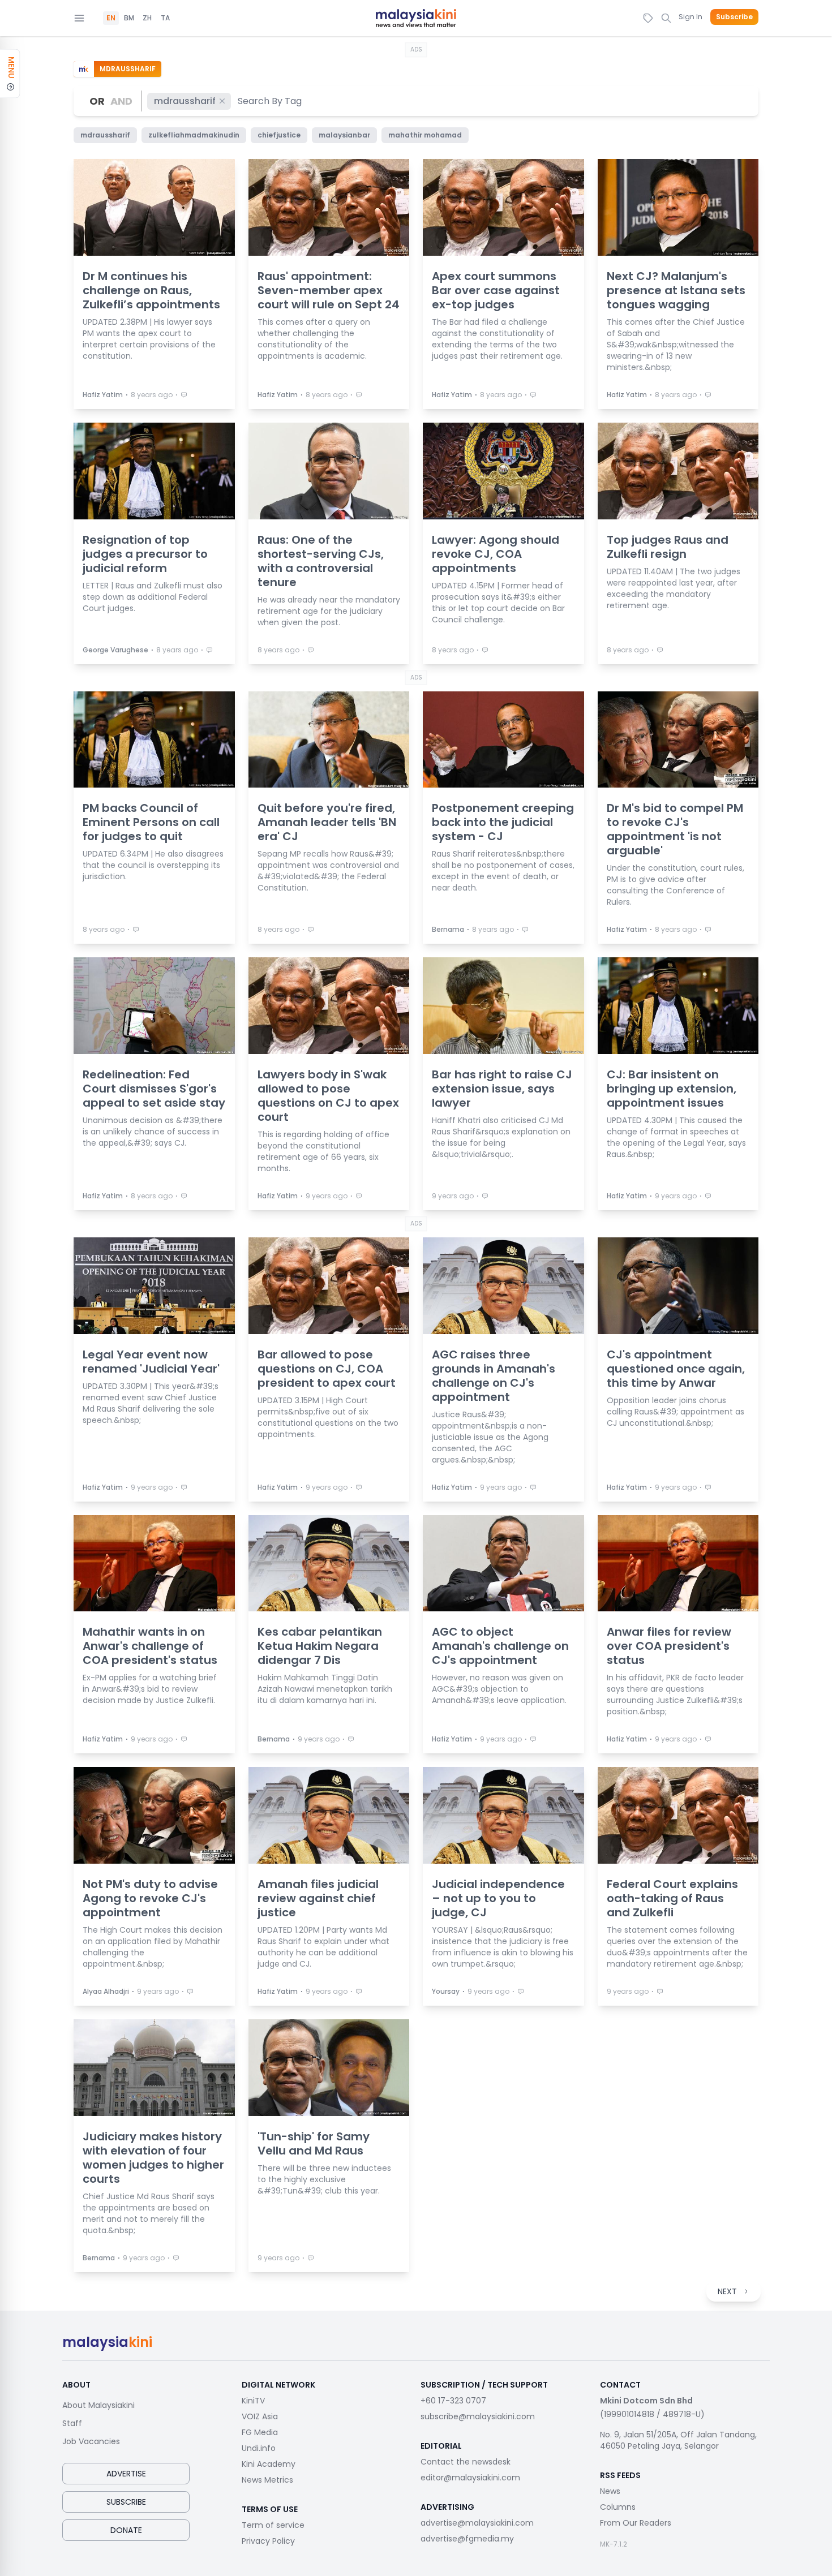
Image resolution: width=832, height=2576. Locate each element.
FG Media (260, 2432)
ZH (147, 18)
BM (129, 18)
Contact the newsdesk (466, 2462)
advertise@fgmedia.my (467, 2539)
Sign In (691, 17)
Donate (126, 2530)
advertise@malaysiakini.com (477, 2523)
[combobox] (270, 101)
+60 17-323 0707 (453, 2401)
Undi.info (259, 2448)
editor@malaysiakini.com (470, 2478)
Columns (618, 2507)
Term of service (273, 2525)
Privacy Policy (268, 2541)
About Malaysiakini (98, 2405)
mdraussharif (185, 101)
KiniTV (253, 2401)
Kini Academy (269, 2464)
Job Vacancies (91, 2441)
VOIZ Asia (260, 2416)
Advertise (126, 2474)
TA (165, 18)
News (610, 2491)
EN (111, 18)
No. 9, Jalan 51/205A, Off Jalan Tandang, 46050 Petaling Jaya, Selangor (678, 2440)
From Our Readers (636, 2523)
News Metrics (267, 2480)
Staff (72, 2423)
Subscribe (734, 17)
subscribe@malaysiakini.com (478, 2416)
